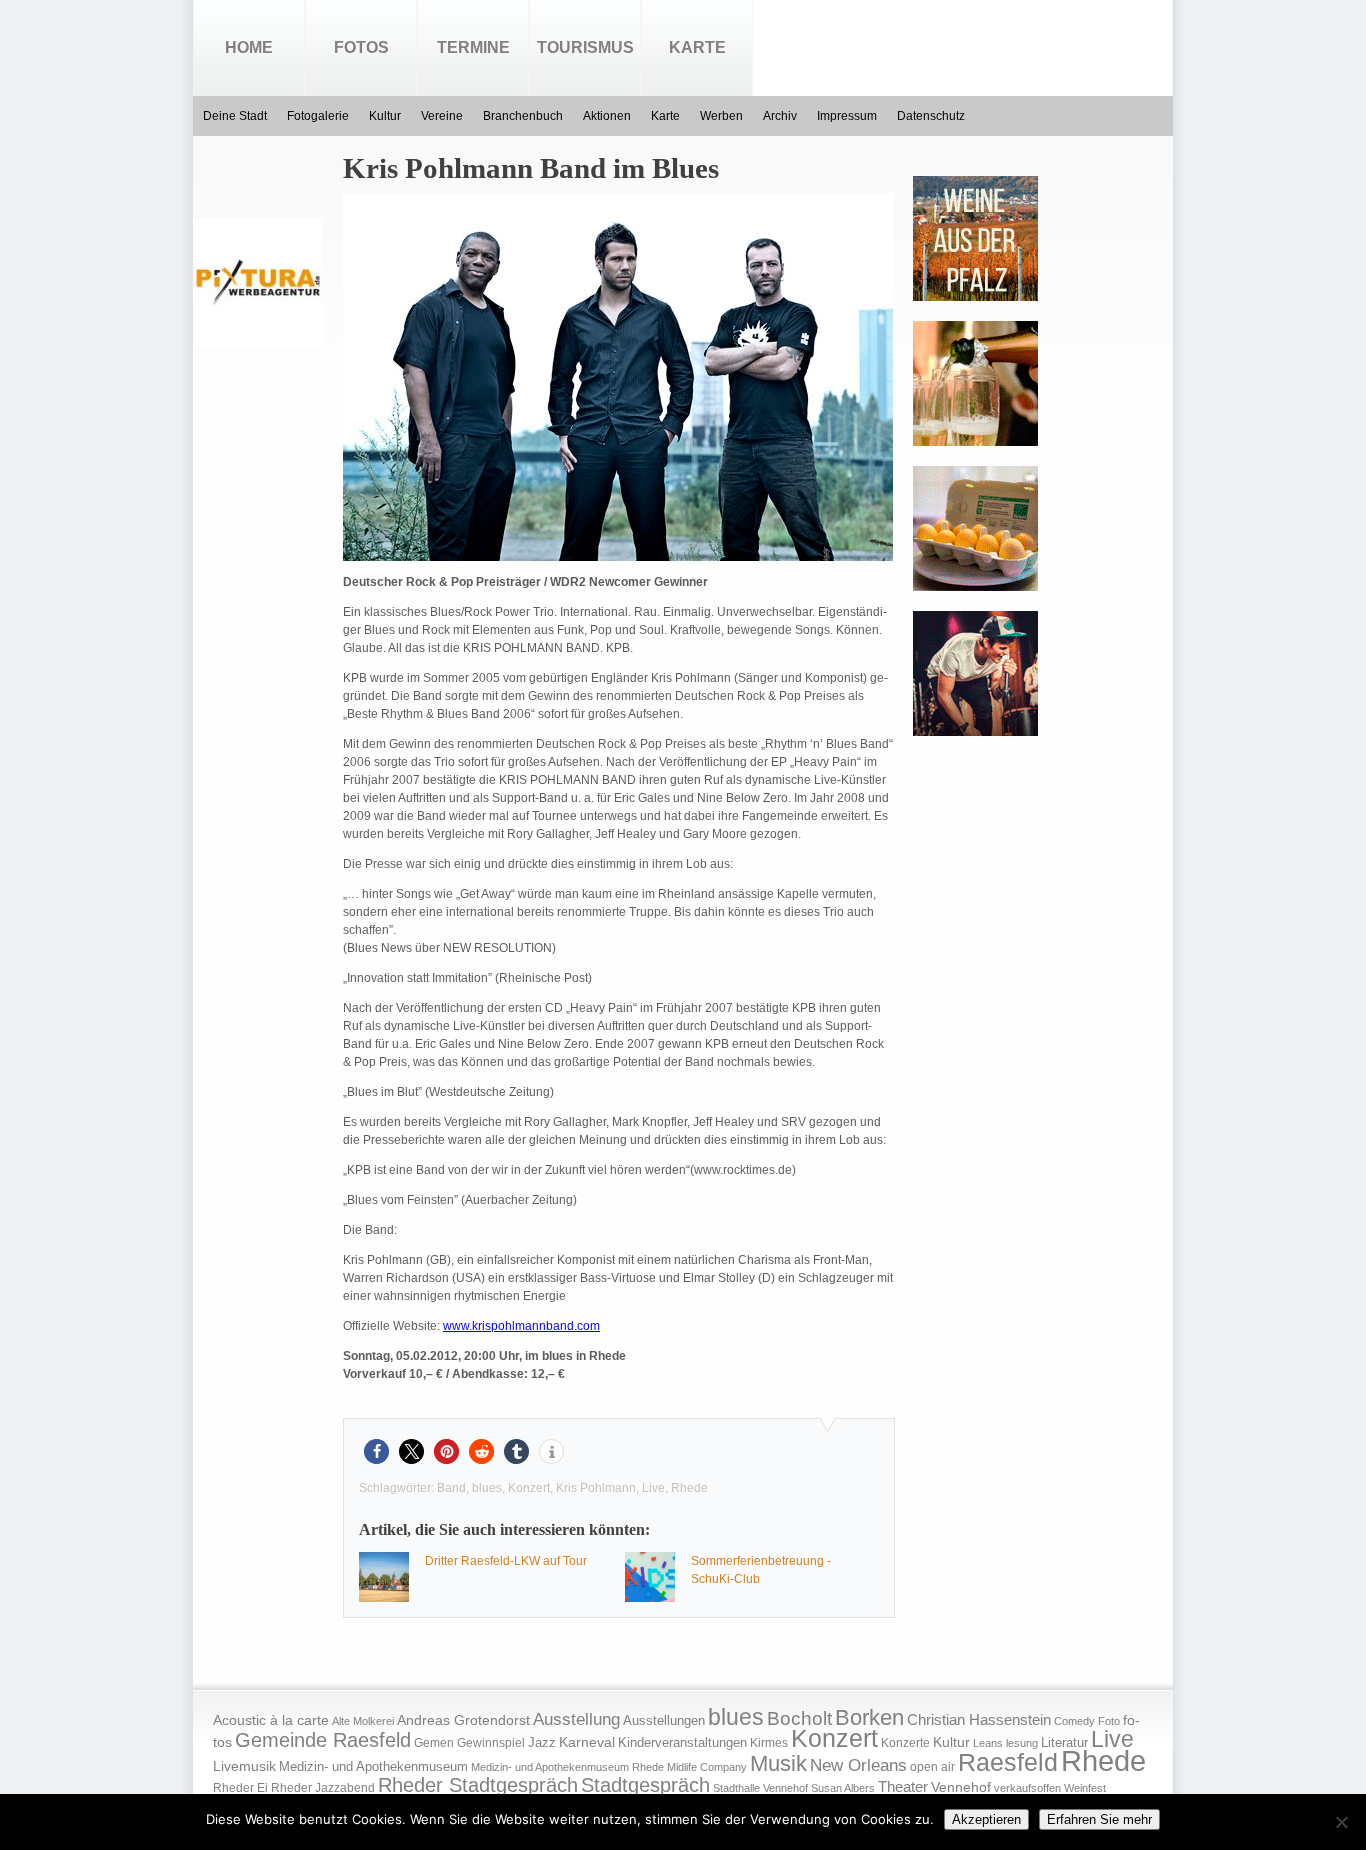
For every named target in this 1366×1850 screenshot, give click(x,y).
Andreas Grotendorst (463, 1720)
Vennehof (961, 1787)
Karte (697, 47)
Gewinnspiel (491, 1743)
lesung (1022, 1743)
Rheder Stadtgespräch (478, 1785)
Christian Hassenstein (979, 1720)
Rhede (689, 1488)
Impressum (847, 116)
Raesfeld (1008, 1762)
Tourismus (585, 47)
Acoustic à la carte (271, 1720)
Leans (988, 1743)
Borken (869, 1717)
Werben (721, 116)
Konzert (529, 1488)
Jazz (542, 1742)
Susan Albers (843, 1788)
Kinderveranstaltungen (682, 1742)
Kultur (385, 116)
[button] (376, 1451)
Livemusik (244, 1766)
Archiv (780, 116)
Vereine (442, 116)
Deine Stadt (235, 116)
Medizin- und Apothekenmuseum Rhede (567, 1767)
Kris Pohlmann (596, 1488)
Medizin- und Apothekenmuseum (373, 1766)
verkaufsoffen (1027, 1788)
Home (249, 47)
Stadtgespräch (645, 1785)
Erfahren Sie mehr (1099, 1819)
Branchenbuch (523, 116)
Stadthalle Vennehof (760, 1788)
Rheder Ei (240, 1788)
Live (653, 1488)
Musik (778, 1763)
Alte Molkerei (363, 1721)
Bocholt (799, 1718)
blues (487, 1488)
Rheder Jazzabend (323, 1788)
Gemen (434, 1743)
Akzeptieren (986, 1819)
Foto (1109, 1721)
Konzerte (905, 1743)
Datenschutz (931, 116)
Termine (473, 47)
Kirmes (769, 1743)
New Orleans (858, 1765)
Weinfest (1085, 1788)
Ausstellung (576, 1719)
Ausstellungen (664, 1721)
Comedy (1074, 1721)
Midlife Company (707, 1767)
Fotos (361, 47)
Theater (903, 1786)
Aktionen (607, 116)
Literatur (1064, 1743)
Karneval (587, 1742)
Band (451, 1488)
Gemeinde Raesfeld (323, 1740)
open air (932, 1767)
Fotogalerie (318, 116)
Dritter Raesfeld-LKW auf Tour (506, 1561)
